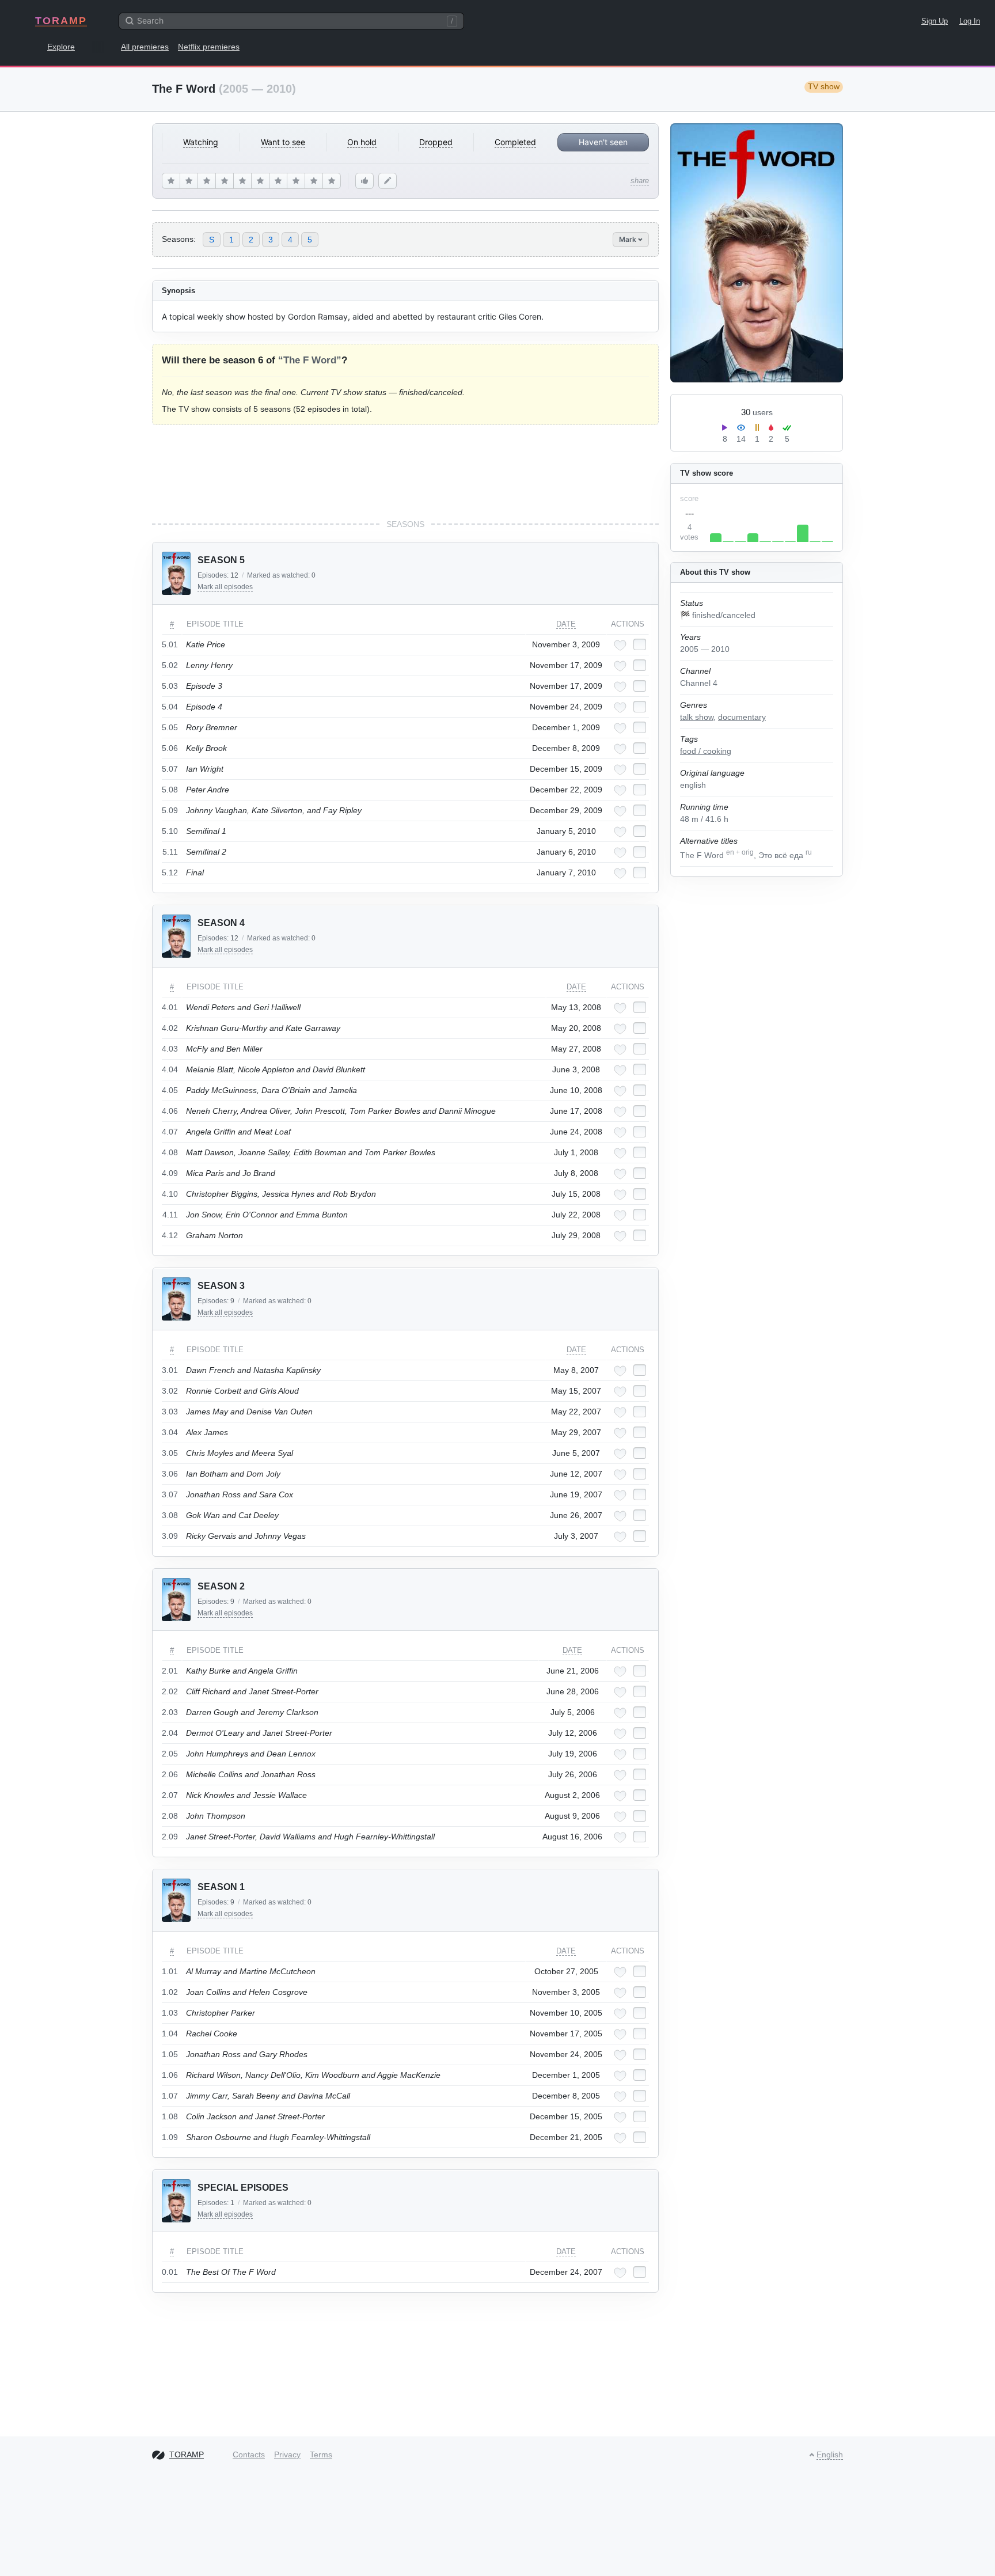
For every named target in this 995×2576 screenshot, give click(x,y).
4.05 (170, 1090)
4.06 (170, 1111)
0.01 (170, 2272)
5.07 (170, 769)
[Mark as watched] (640, 644)
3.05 (170, 1453)
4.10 (170, 1194)
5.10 (170, 831)
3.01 (170, 1370)
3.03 (170, 1412)
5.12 (170, 872)
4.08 (170, 1152)
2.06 (170, 1774)
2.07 (170, 1795)
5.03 (170, 686)
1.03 (170, 2013)
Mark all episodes (225, 587)
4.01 (170, 1007)
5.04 (170, 707)
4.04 (170, 1069)
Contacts (249, 2454)
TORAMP (61, 21)
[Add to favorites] (620, 645)
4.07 (170, 1132)
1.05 (170, 2054)
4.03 (170, 1049)
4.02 (170, 1028)
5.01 (170, 644)
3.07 (170, 1494)
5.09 (170, 810)
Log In (970, 21)
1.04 (170, 2034)
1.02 (170, 1992)
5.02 (170, 665)
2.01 (170, 1671)
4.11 (170, 1215)
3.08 (170, 1515)
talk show (697, 717)
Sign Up (935, 21)
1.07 (170, 2096)
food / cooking (706, 751)
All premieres (145, 47)
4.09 (170, 1173)
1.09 (170, 2137)
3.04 (170, 1432)
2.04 (170, 1733)
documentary (742, 717)
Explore (61, 47)
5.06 (170, 748)
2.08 (170, 1816)
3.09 (170, 1536)
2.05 (170, 1754)
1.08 (170, 2116)
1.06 (170, 2075)
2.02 (170, 1691)
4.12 (170, 1235)
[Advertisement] (405, 472)
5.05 (170, 727)
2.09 (170, 1837)
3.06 (170, 1474)
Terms (321, 2454)
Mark (628, 239)
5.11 (170, 852)
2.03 (170, 1712)
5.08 (170, 790)
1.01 (170, 1971)
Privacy (287, 2454)
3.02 (170, 1391)
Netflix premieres (209, 47)
